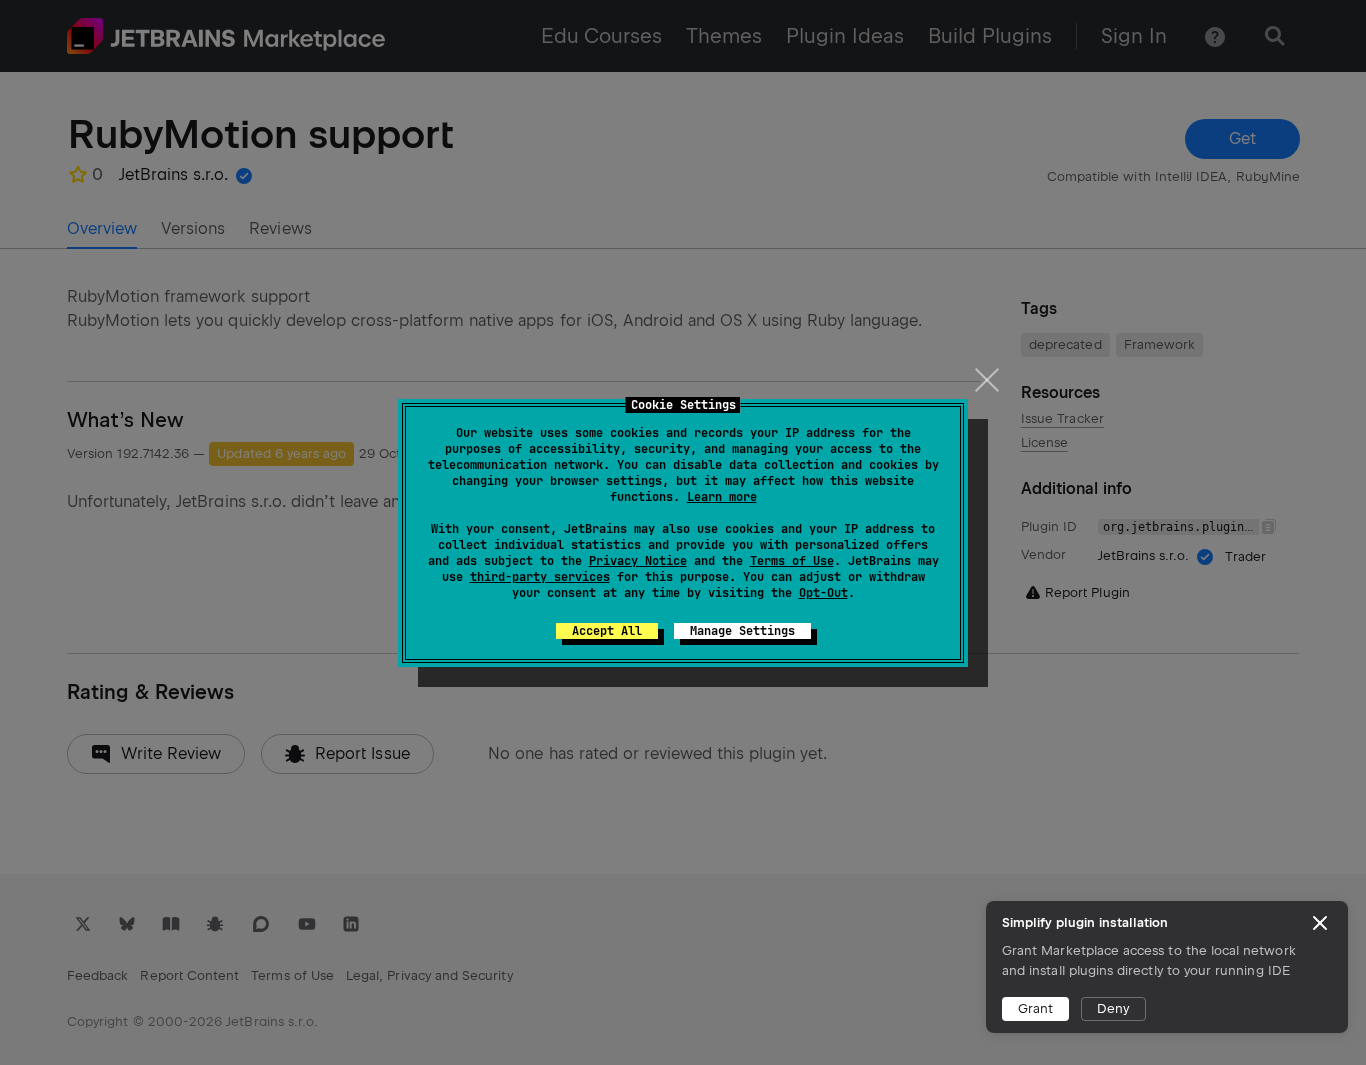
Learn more (722, 497)
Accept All (607, 631)
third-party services (540, 577)
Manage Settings (742, 631)
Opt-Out (823, 593)
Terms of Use (792, 561)
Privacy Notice (638, 561)
